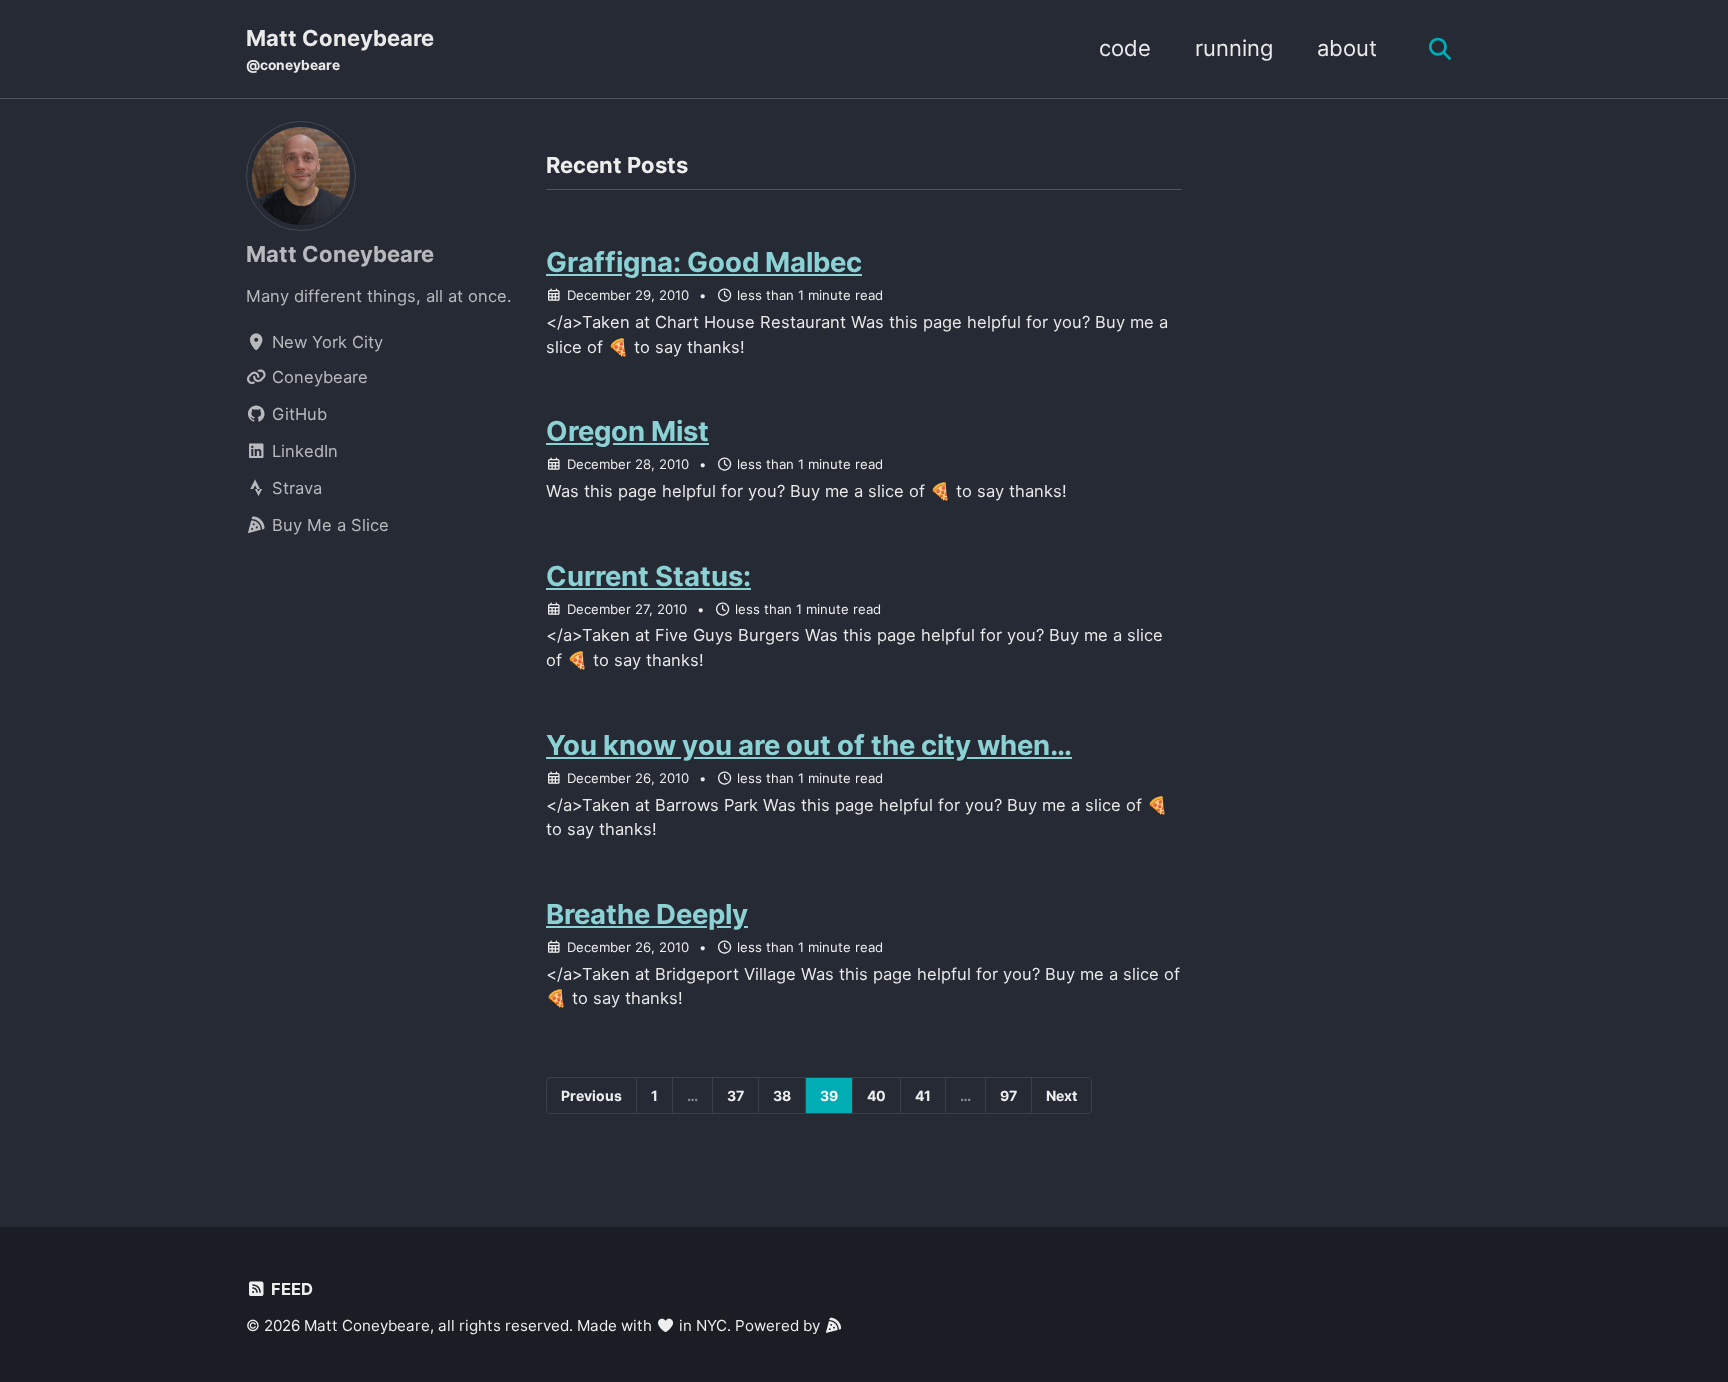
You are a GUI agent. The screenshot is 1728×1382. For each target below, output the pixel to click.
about (1347, 48)
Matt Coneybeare (340, 49)
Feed (290, 1289)
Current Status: (648, 576)
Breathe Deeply (647, 914)
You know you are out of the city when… (809, 745)
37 (735, 1095)
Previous (591, 1095)
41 (923, 1095)
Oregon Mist (627, 431)
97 (1008, 1095)
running (1234, 48)
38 (782, 1095)
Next (1061, 1095)
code (1125, 48)
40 (876, 1095)
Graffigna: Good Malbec (704, 262)
